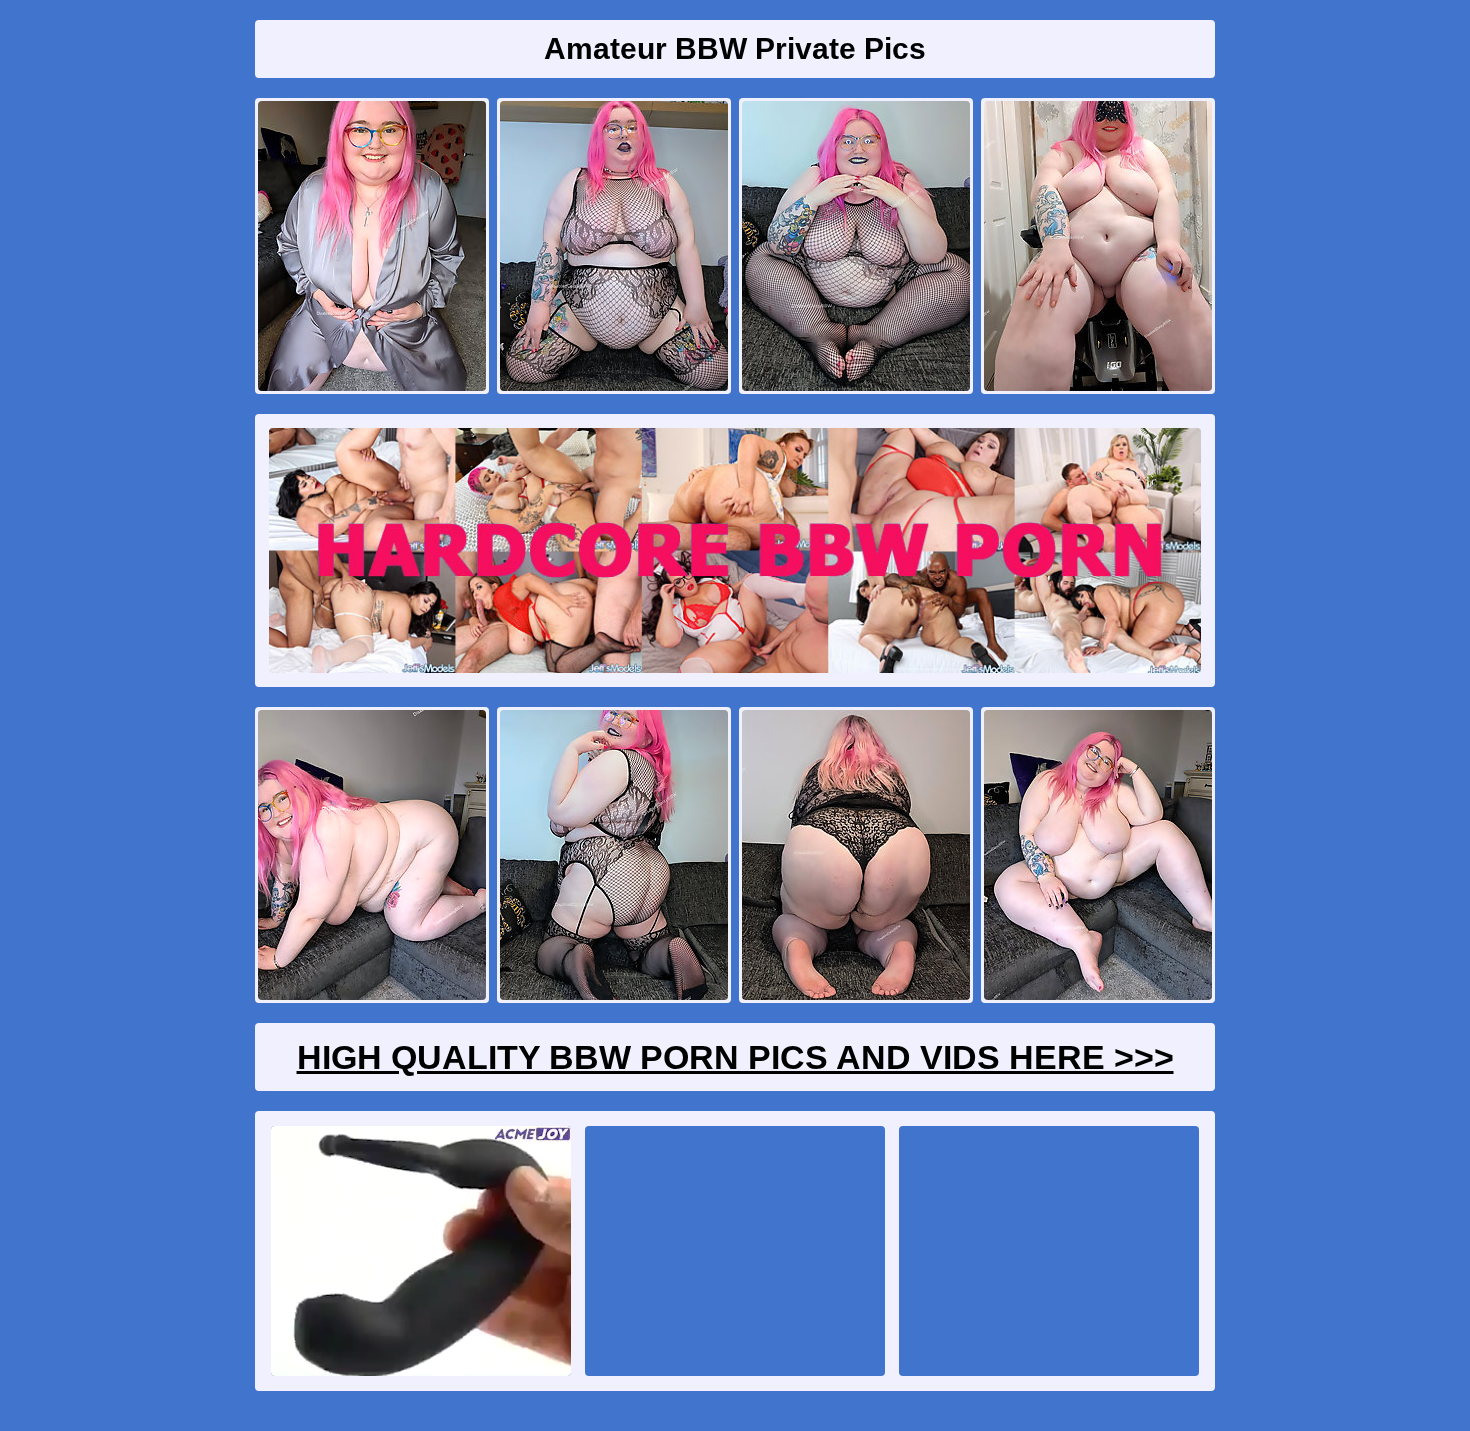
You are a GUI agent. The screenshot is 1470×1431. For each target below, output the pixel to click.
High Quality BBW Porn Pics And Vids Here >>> (735, 1057)
